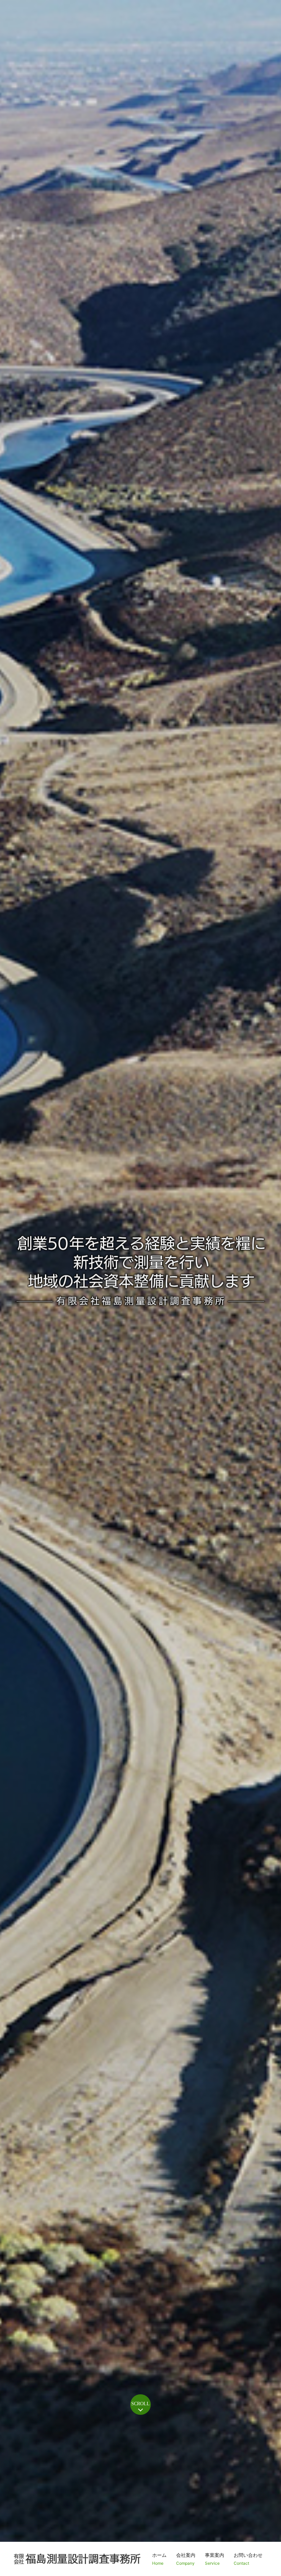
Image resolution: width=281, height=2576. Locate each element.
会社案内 (186, 2559)
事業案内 (215, 2559)
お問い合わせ (248, 2559)
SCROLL (140, 2404)
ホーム (159, 2559)
